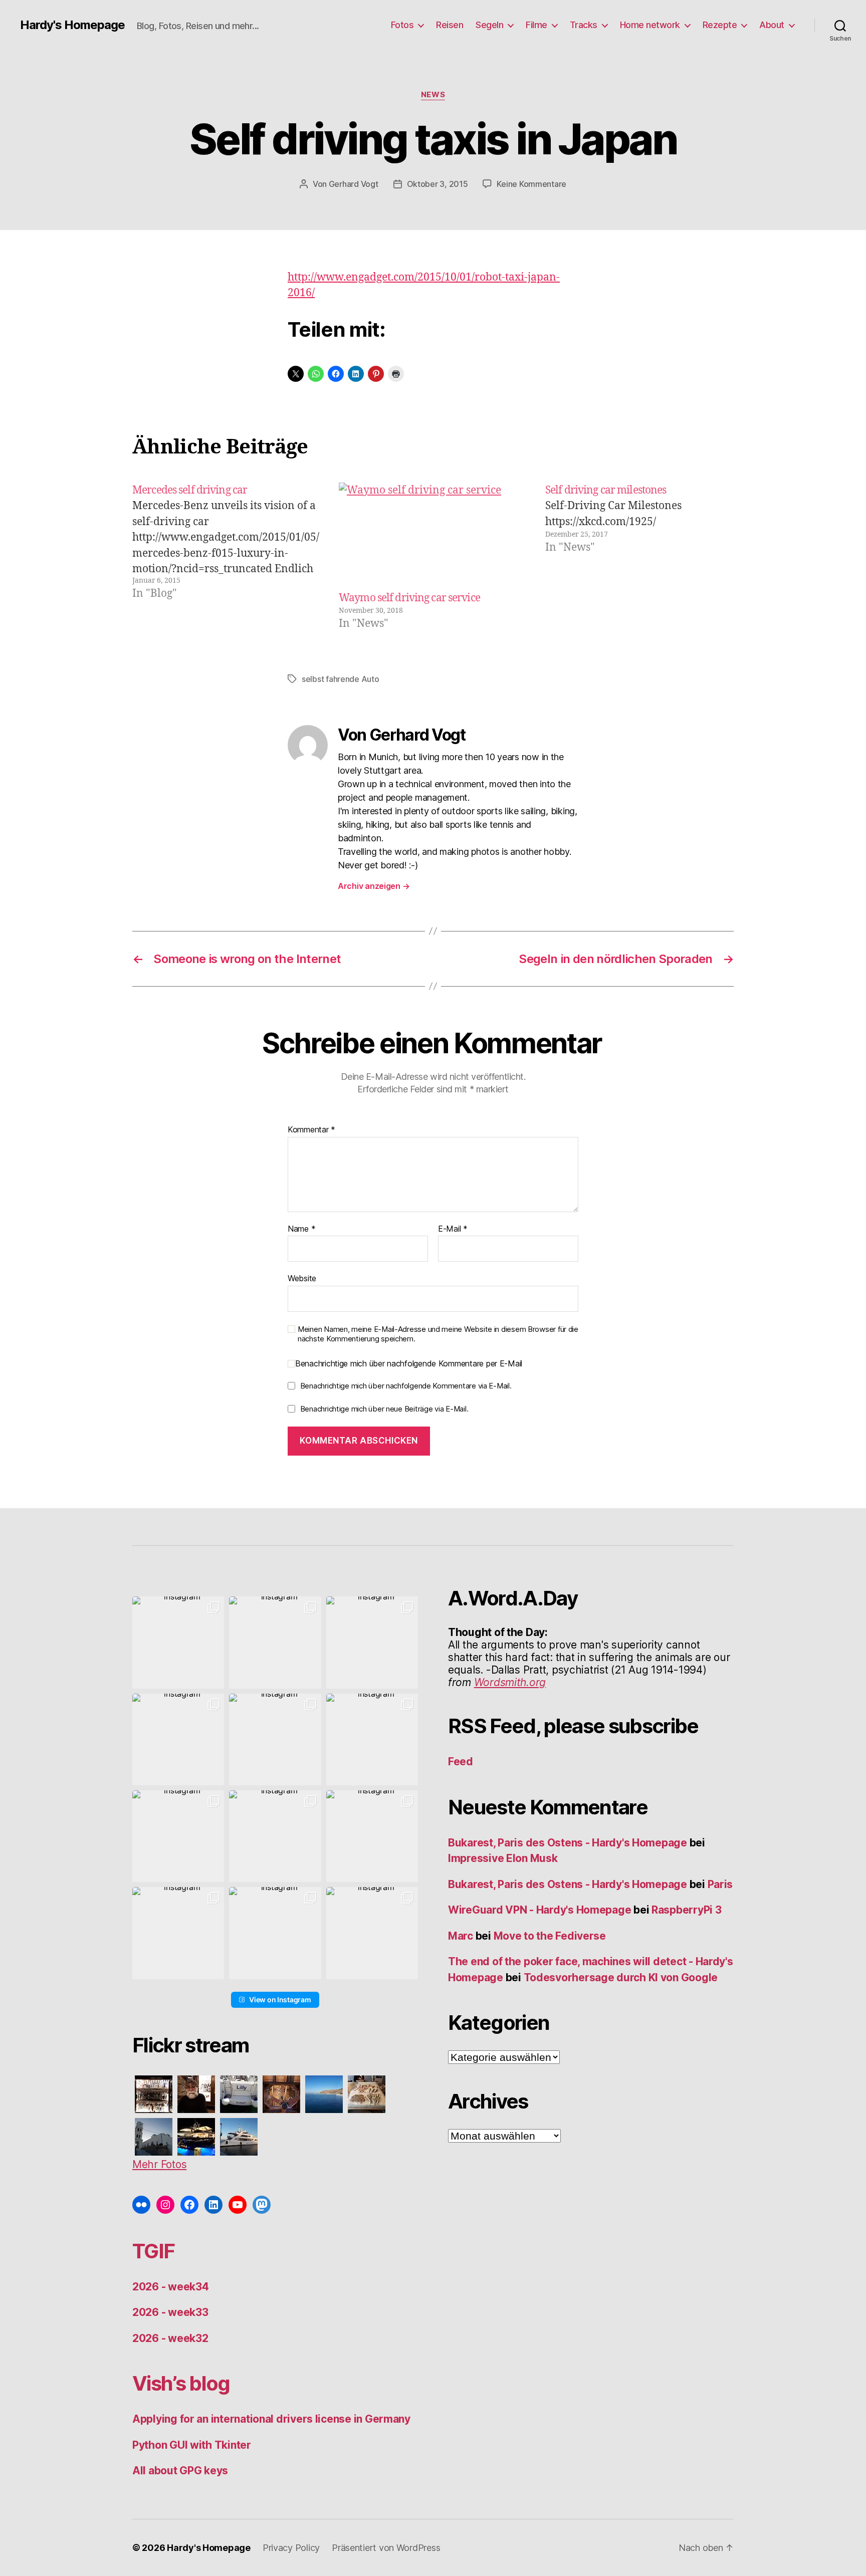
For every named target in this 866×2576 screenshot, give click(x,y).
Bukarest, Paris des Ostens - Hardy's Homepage (568, 1843)
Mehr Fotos (159, 2164)
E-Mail (453, 1229)
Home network (650, 25)
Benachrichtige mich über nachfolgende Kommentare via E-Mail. (406, 1386)
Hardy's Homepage (72, 25)
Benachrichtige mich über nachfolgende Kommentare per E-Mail (409, 1364)
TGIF (153, 2251)
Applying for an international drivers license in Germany (271, 2419)
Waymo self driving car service (409, 598)
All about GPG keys (180, 2471)
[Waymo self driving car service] (433, 536)
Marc (461, 1936)
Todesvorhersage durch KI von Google (621, 1977)
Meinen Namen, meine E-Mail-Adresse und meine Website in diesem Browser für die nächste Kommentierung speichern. (438, 1334)
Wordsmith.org (510, 1682)
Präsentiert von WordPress (386, 2548)
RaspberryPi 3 (687, 1910)
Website (302, 1278)
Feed (461, 1762)
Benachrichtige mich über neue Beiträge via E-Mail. (384, 1409)
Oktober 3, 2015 (438, 184)
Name (301, 1229)
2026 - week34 (171, 2287)
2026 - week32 (170, 2338)
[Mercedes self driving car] (227, 557)
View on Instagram (280, 2000)
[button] (178, 1642)
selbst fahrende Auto (341, 679)
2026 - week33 (170, 2312)
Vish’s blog (181, 2383)
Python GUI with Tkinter (192, 2445)
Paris (720, 1884)
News (433, 95)
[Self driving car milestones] (639, 557)
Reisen (450, 25)
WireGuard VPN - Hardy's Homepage (539, 1910)
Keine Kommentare (531, 184)
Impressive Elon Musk (504, 1858)
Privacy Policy (291, 2548)
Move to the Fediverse (550, 1936)
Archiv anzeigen (374, 886)
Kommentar (311, 1130)
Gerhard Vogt (354, 184)
